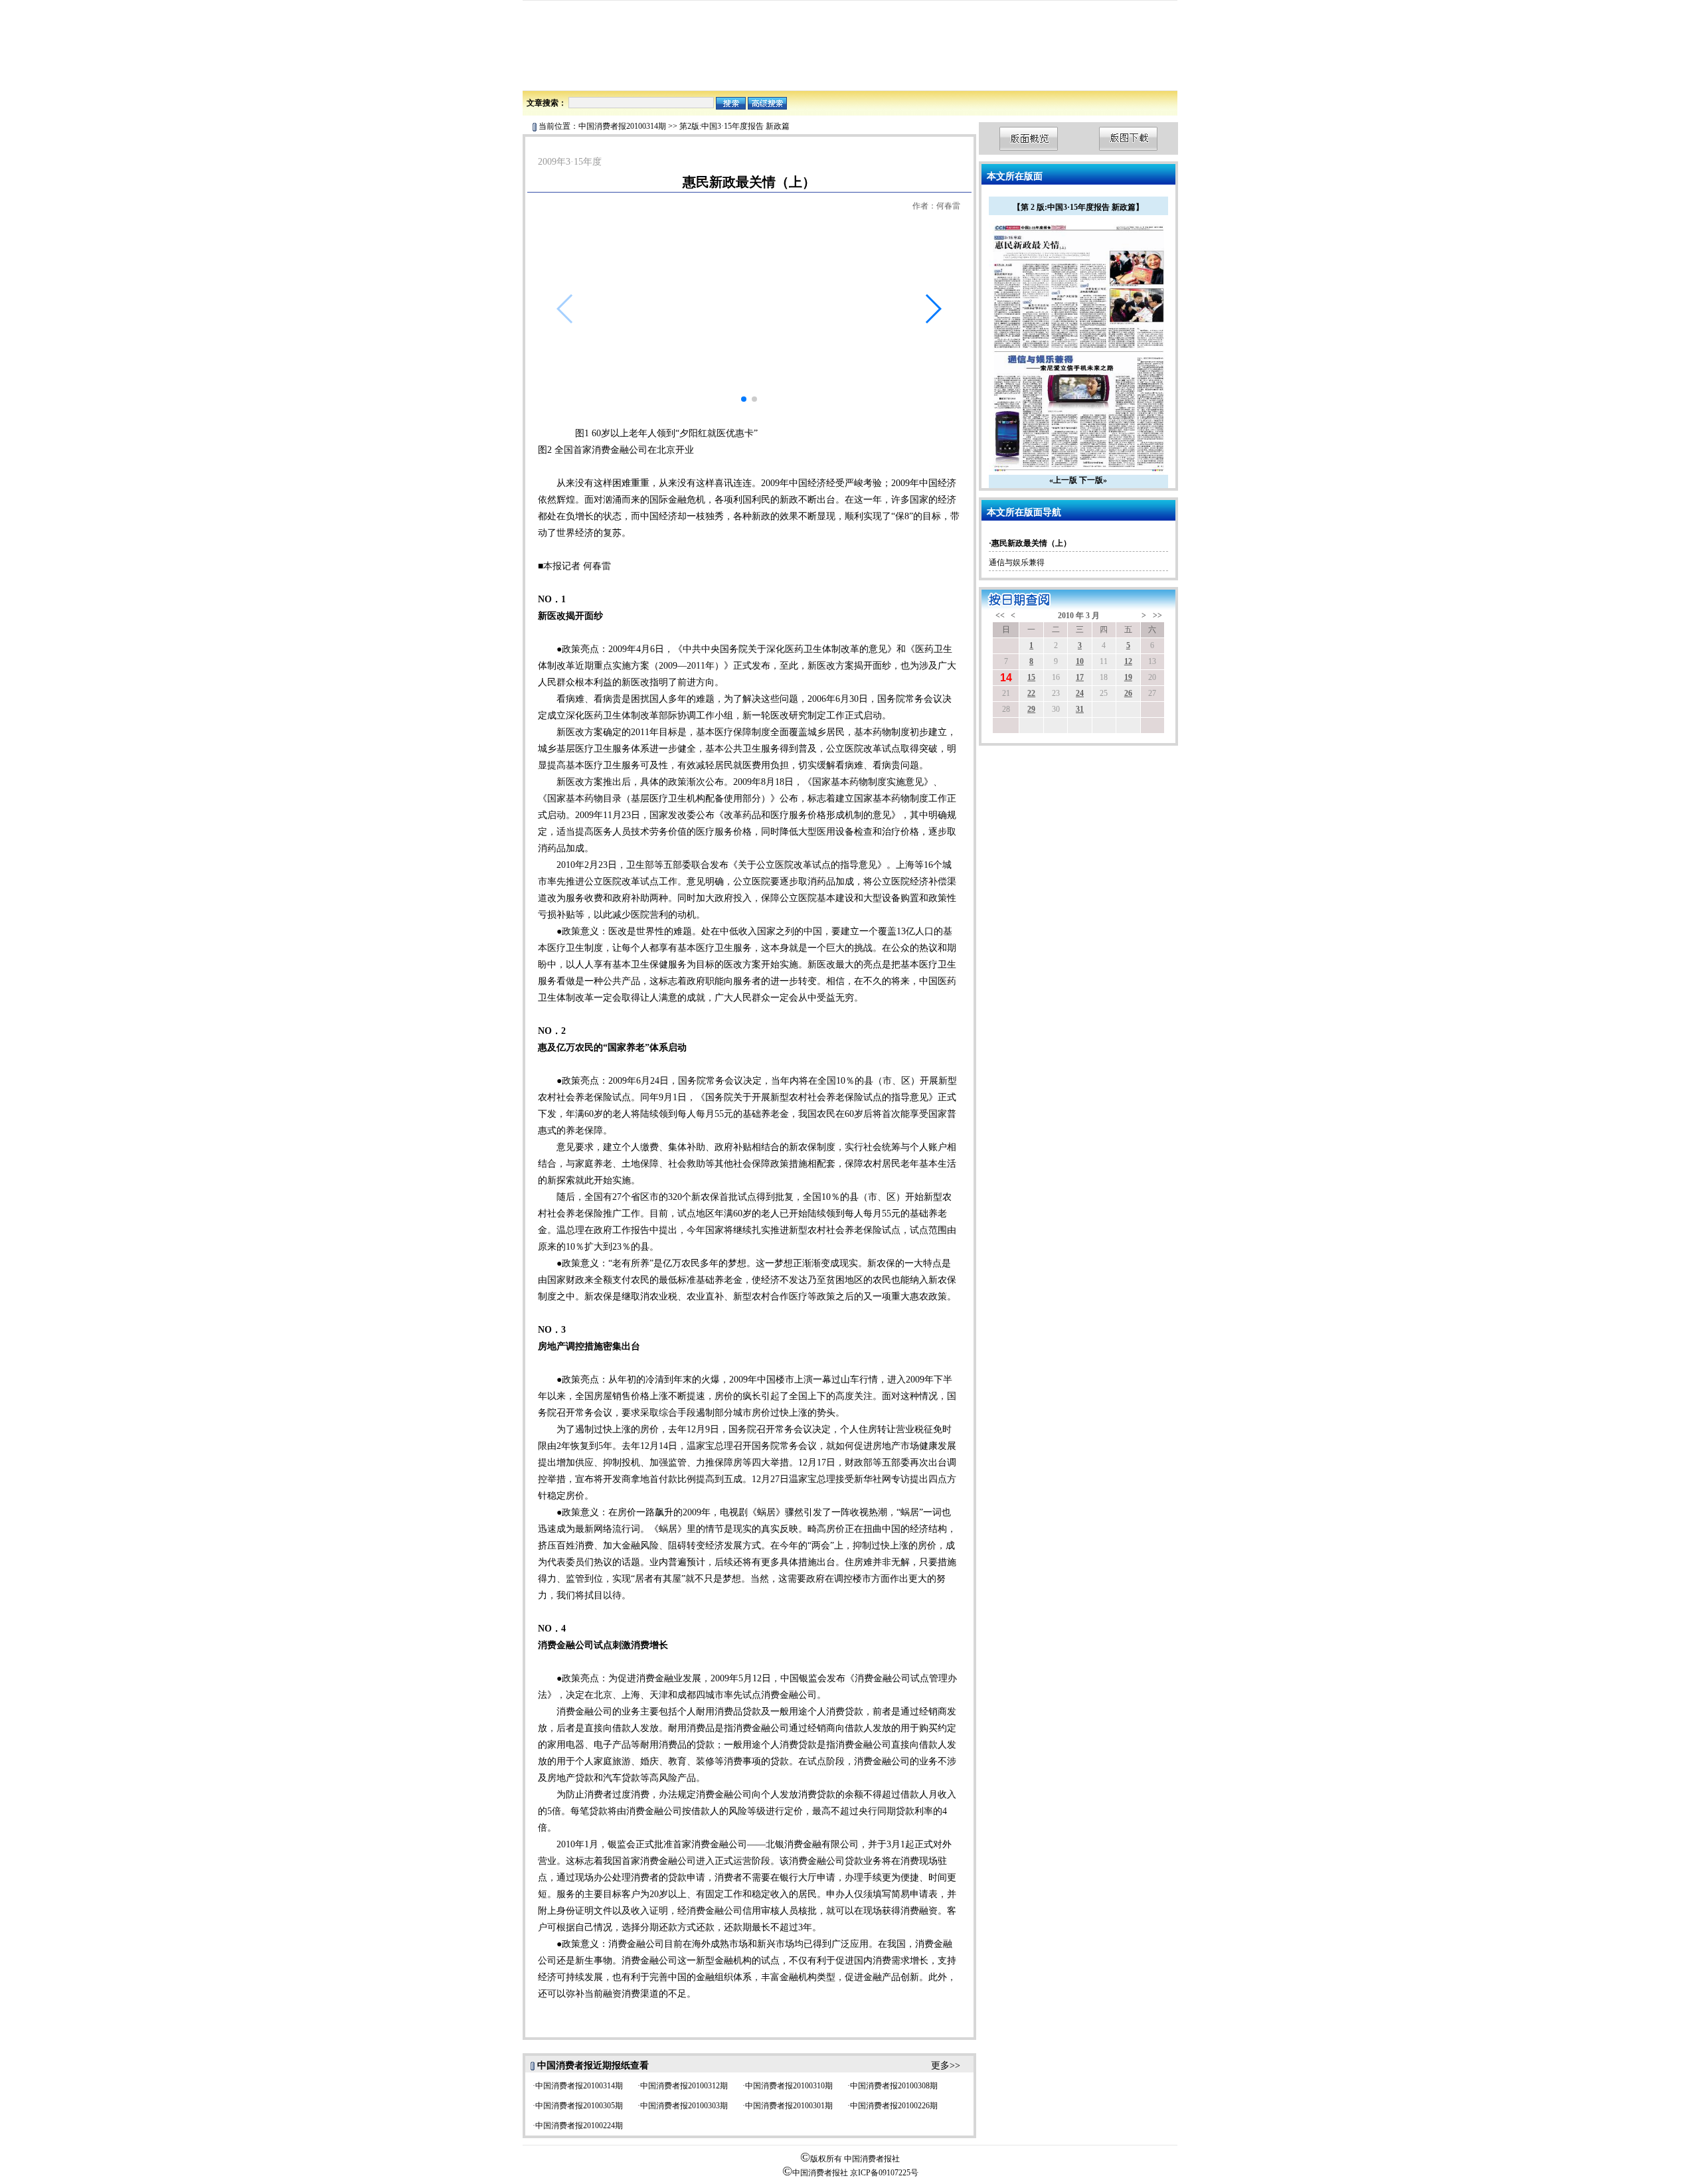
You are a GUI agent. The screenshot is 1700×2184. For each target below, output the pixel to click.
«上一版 (1063, 480)
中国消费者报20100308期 (894, 2086)
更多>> (946, 2065)
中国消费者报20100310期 (789, 2086)
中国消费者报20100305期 (579, 2106)
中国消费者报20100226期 (894, 2106)
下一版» (1093, 480)
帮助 (1087, 75)
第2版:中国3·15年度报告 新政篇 (734, 126)
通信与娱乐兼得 (1017, 562)
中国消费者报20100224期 (579, 2126)
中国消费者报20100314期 (622, 126)
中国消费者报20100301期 (789, 2106)
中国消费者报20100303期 (684, 2106)
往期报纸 (1057, 75)
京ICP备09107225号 (884, 2173)
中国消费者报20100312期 (684, 2086)
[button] (933, 309)
